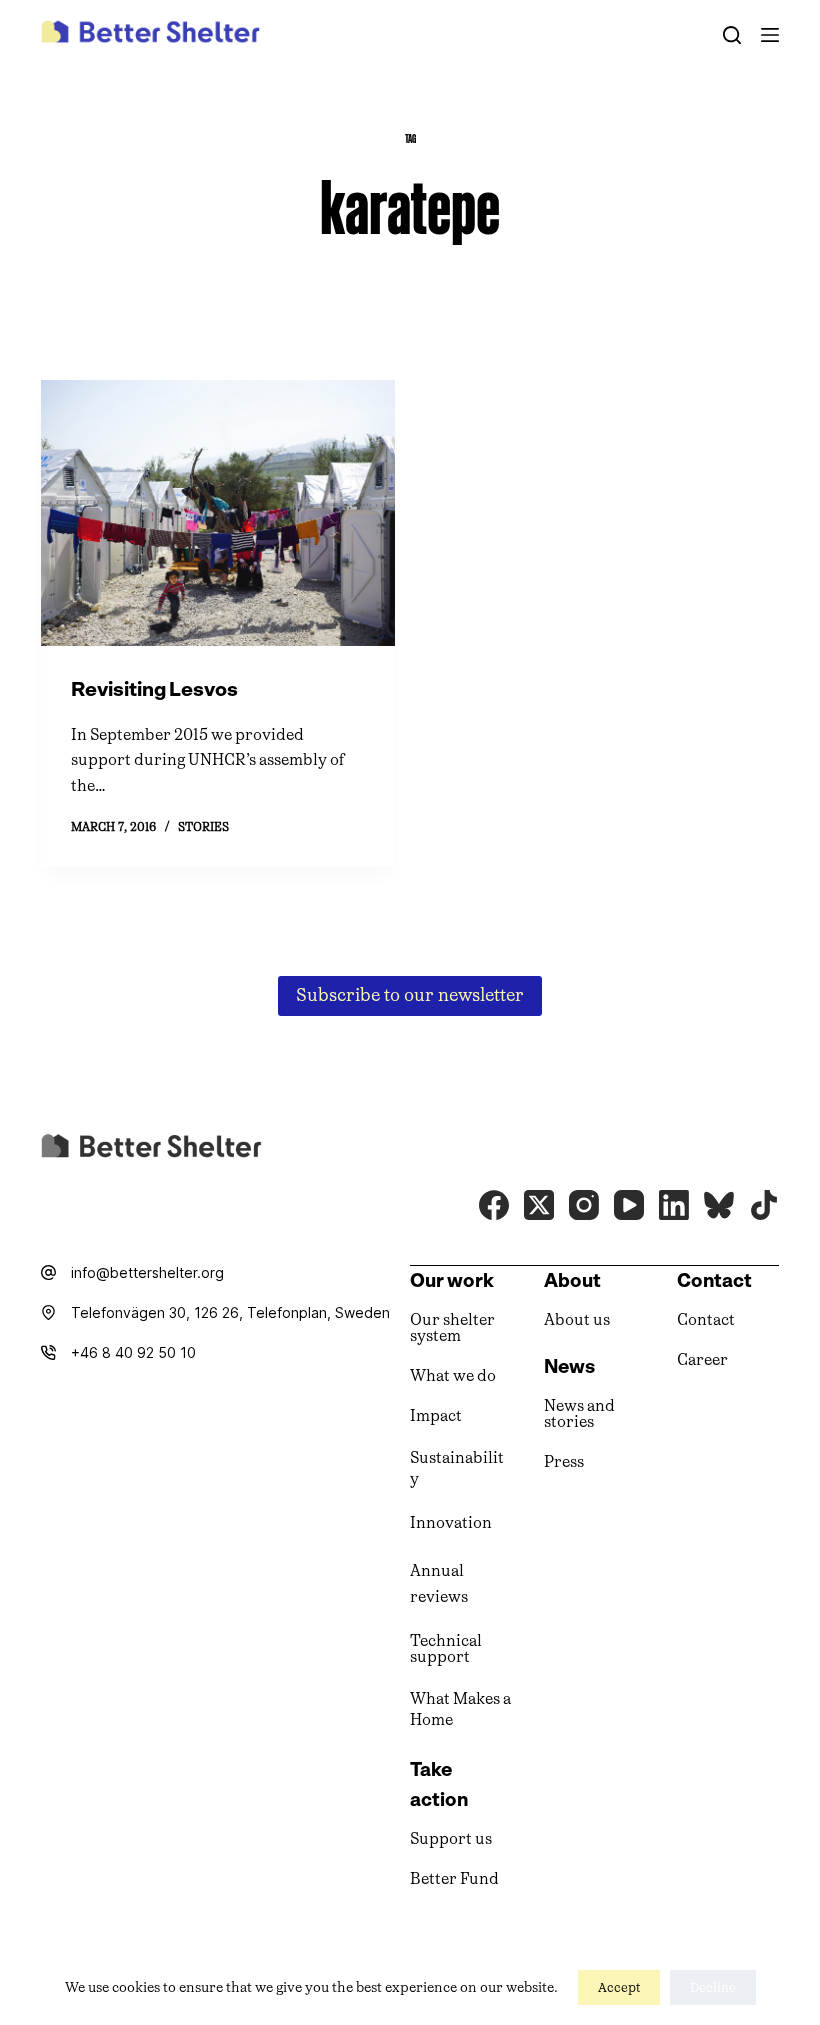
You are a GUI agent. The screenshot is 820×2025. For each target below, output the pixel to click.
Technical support (446, 1648)
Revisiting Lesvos (154, 689)
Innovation (451, 1522)
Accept (619, 1987)
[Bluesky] (719, 1205)
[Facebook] (494, 1205)
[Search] (732, 35)
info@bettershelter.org (147, 1272)
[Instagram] (584, 1205)
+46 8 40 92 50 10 (133, 1352)
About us (577, 1319)
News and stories (579, 1413)
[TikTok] (764, 1205)
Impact (436, 1415)
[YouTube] (629, 1205)
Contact (706, 1319)
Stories (203, 827)
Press (564, 1461)
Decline (713, 1987)
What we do (453, 1375)
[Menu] (770, 35)
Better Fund (454, 1878)
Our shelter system (452, 1327)
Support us (451, 1838)
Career (702, 1359)
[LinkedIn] (674, 1205)
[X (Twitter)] (539, 1205)
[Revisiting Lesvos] (218, 513)
